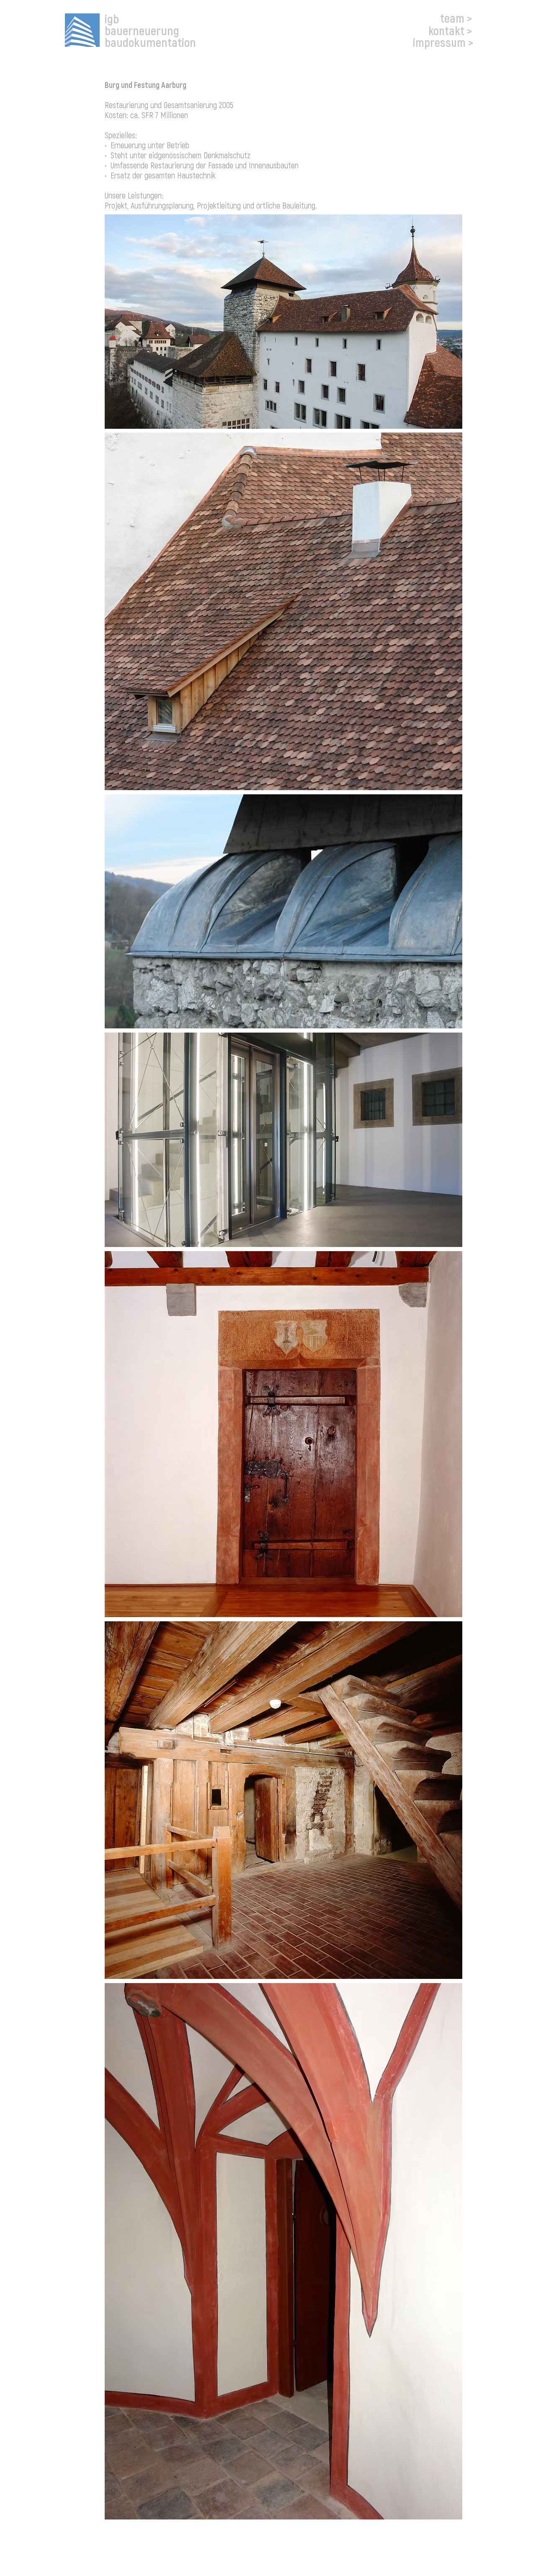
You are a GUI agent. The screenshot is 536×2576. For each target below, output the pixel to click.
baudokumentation (150, 42)
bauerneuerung (142, 30)
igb (112, 18)
